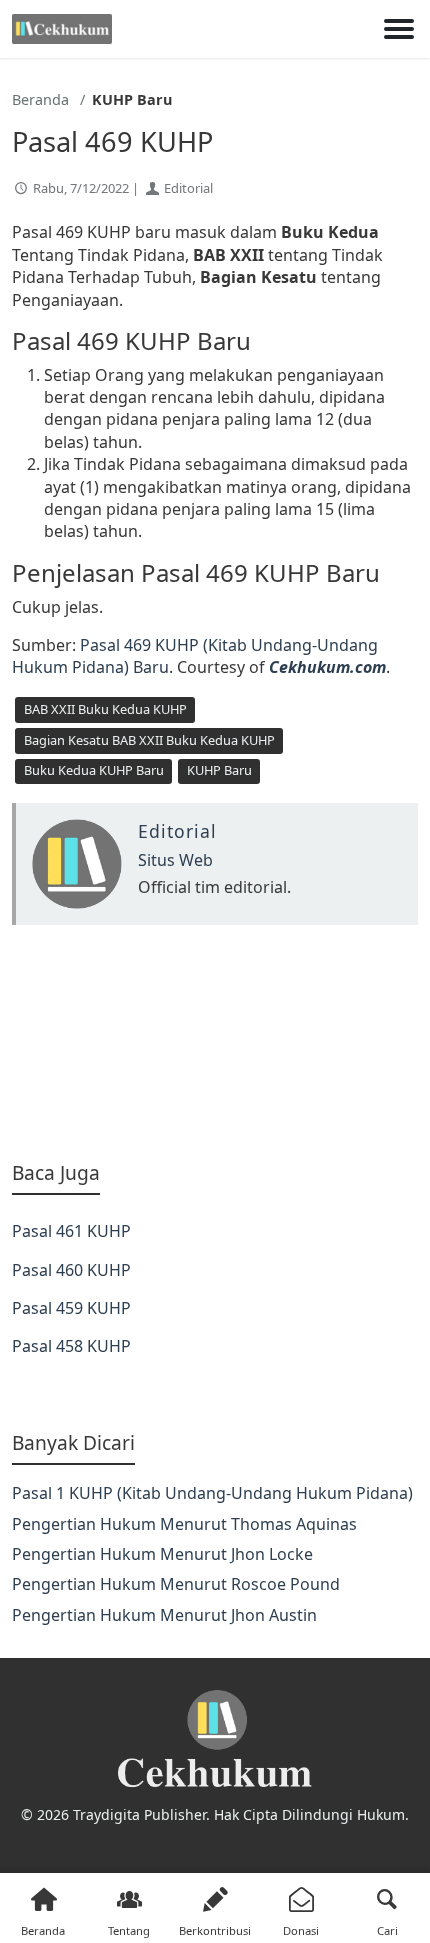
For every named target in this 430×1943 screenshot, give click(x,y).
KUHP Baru (219, 770)
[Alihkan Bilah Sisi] (399, 29)
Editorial (188, 188)
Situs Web (175, 860)
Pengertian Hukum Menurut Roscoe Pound (176, 1584)
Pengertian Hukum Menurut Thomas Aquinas (184, 1524)
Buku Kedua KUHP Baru (94, 770)
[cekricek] (215, 1739)
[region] (215, 1042)
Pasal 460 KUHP (71, 1270)
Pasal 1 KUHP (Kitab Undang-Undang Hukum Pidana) (212, 1493)
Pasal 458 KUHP (71, 1346)
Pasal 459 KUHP (71, 1308)
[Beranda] (62, 29)
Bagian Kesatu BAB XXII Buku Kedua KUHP (149, 740)
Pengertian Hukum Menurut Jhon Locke (162, 1554)
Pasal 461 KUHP (71, 1231)
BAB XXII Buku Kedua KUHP (105, 709)
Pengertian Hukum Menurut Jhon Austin (164, 1615)
